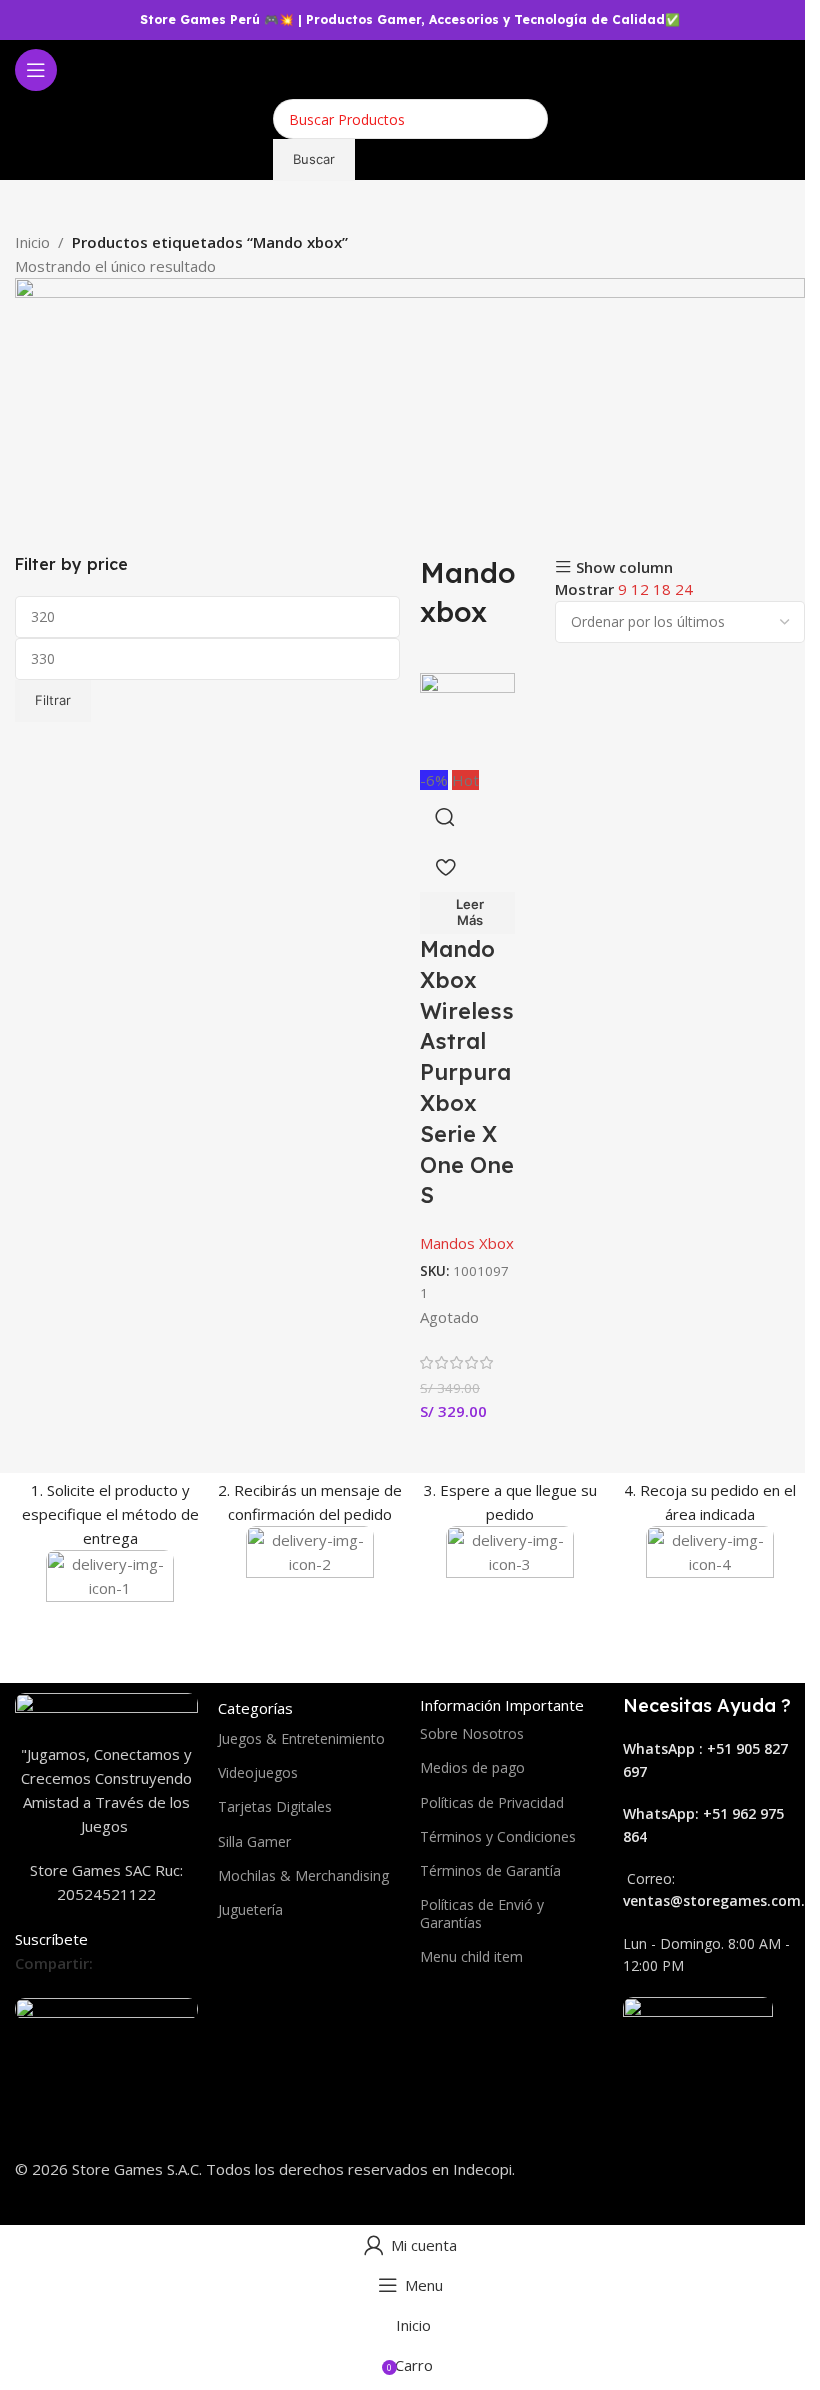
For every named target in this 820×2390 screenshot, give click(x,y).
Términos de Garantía (490, 1870)
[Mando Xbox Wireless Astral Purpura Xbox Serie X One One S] (467, 719)
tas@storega (692, 1900)
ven (635, 1900)
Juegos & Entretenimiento (301, 1738)
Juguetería (250, 1909)
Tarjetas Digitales (275, 1806)
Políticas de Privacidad (492, 1802)
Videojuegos (258, 1772)
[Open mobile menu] (36, 70)
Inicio (32, 242)
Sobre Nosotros (472, 1733)
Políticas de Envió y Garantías (482, 1913)
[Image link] (106, 1705)
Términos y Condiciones (498, 1836)
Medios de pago (472, 1767)
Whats (645, 1813)
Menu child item (471, 1956)
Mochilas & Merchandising (303, 1875)
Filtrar (53, 700)
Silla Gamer (254, 1841)
